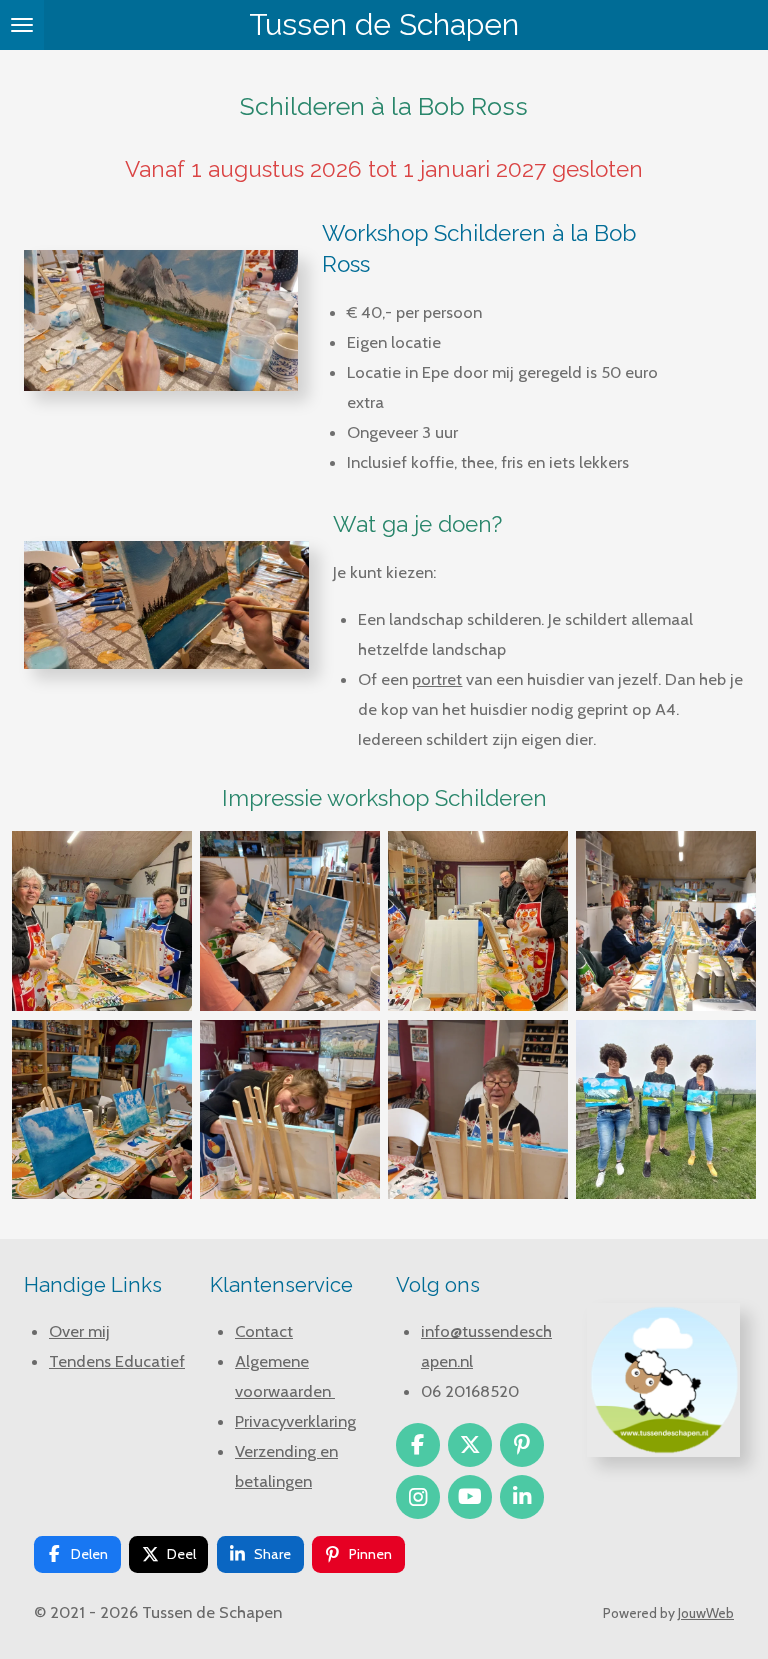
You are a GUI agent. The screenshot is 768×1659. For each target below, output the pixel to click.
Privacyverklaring (295, 1421)
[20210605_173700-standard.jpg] (666, 1109)
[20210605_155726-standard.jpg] (290, 921)
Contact (264, 1331)
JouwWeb (706, 1613)
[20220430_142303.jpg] (666, 921)
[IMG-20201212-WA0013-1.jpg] (102, 921)
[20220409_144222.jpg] (478, 1109)
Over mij (79, 1331)
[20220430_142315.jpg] (102, 1109)
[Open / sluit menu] (22, 25)
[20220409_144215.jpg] (290, 1109)
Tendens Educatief (117, 1361)
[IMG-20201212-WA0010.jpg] (478, 921)
